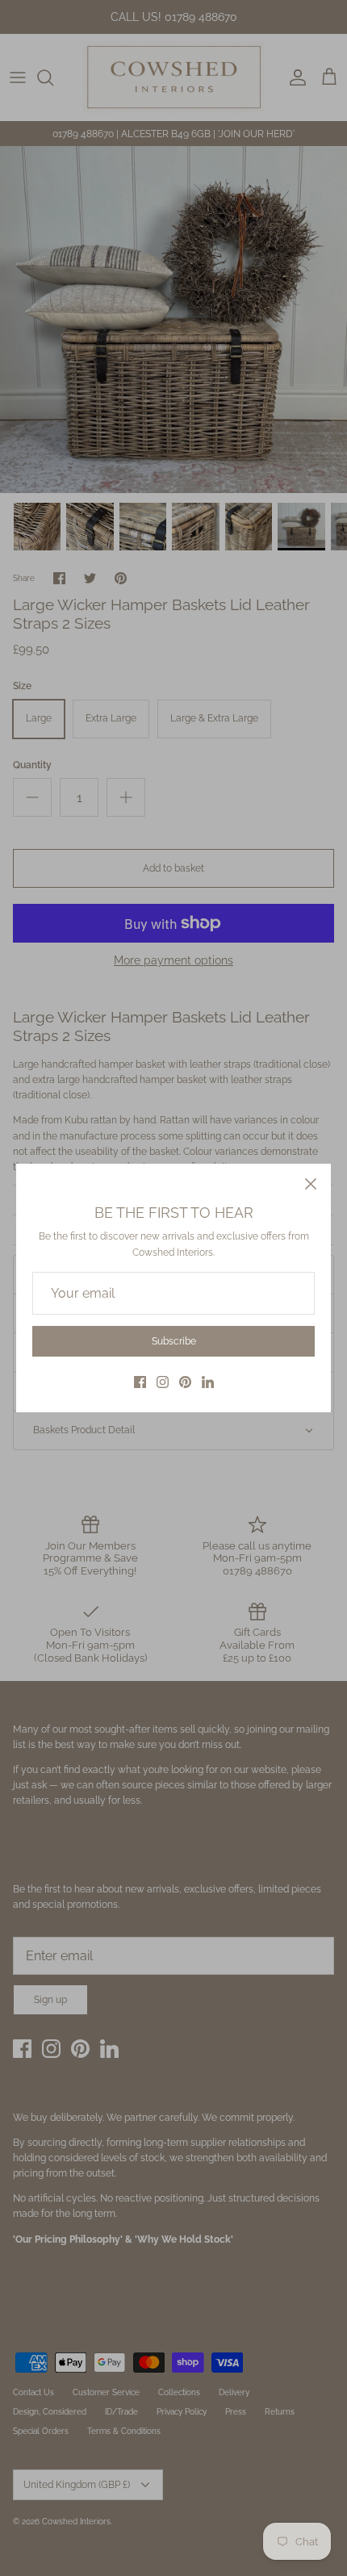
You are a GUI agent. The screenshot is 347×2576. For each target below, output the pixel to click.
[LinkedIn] (208, 1382)
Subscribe (174, 1341)
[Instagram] (163, 1382)
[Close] (311, 1184)
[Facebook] (140, 1382)
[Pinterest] (185, 1382)
